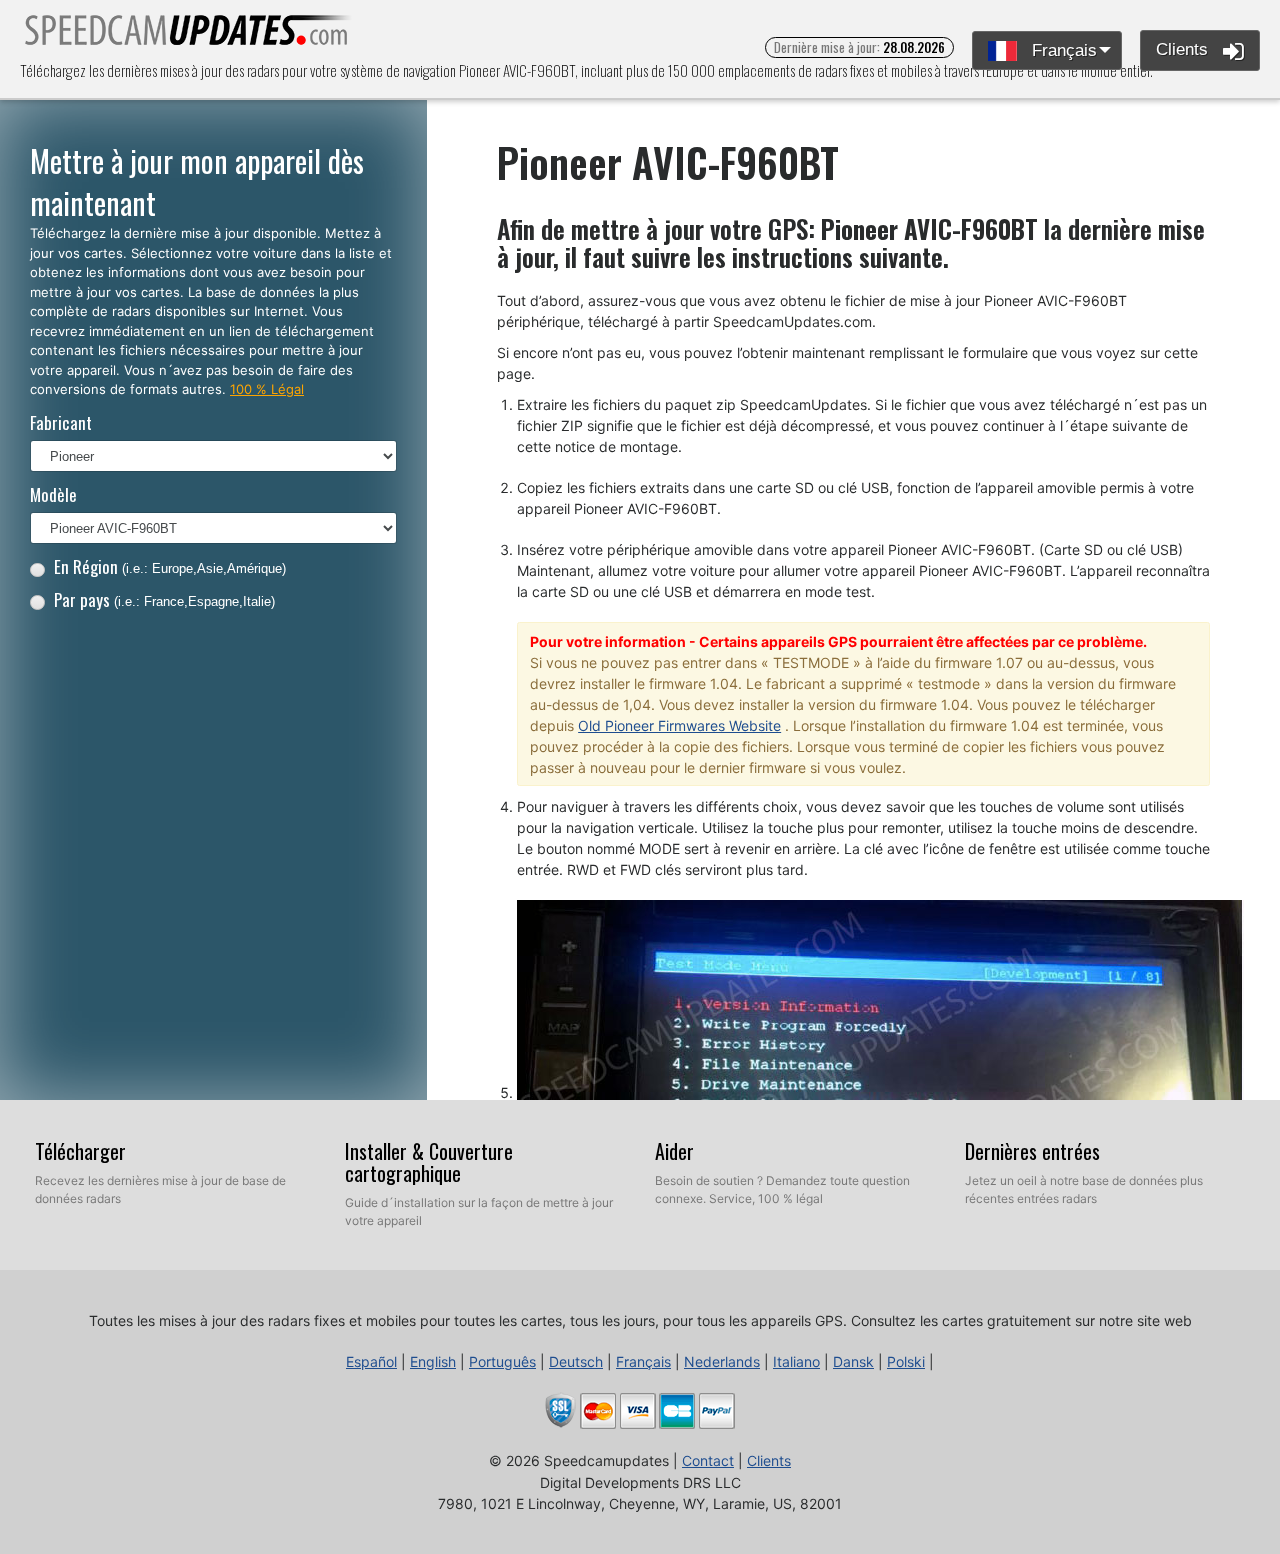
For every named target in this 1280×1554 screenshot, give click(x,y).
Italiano (796, 1361)
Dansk (853, 1361)
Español (371, 1361)
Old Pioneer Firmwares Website (679, 725)
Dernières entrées (1032, 1151)
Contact (708, 1460)
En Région (170, 566)
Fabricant (61, 422)
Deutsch (576, 1361)
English (433, 1361)
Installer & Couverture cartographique (429, 1162)
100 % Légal (267, 389)
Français (1062, 50)
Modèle (53, 494)
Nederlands (722, 1361)
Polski (906, 1361)
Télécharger (80, 1151)
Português (502, 1361)
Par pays (164, 599)
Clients (1184, 49)
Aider (674, 1151)
